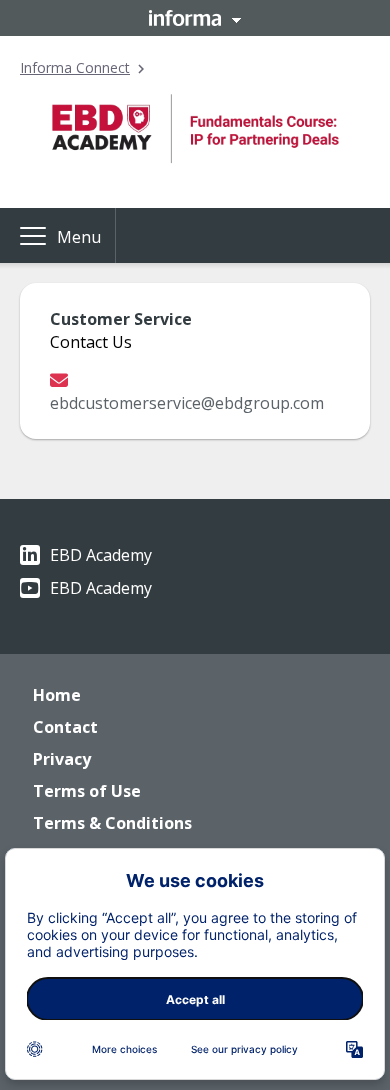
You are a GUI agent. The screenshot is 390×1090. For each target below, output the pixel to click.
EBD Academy (101, 555)
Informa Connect (75, 67)
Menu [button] (79, 237)
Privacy (62, 759)
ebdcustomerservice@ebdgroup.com (187, 402)
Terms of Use (87, 791)
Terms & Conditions (112, 823)
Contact (65, 727)
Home (57, 695)
